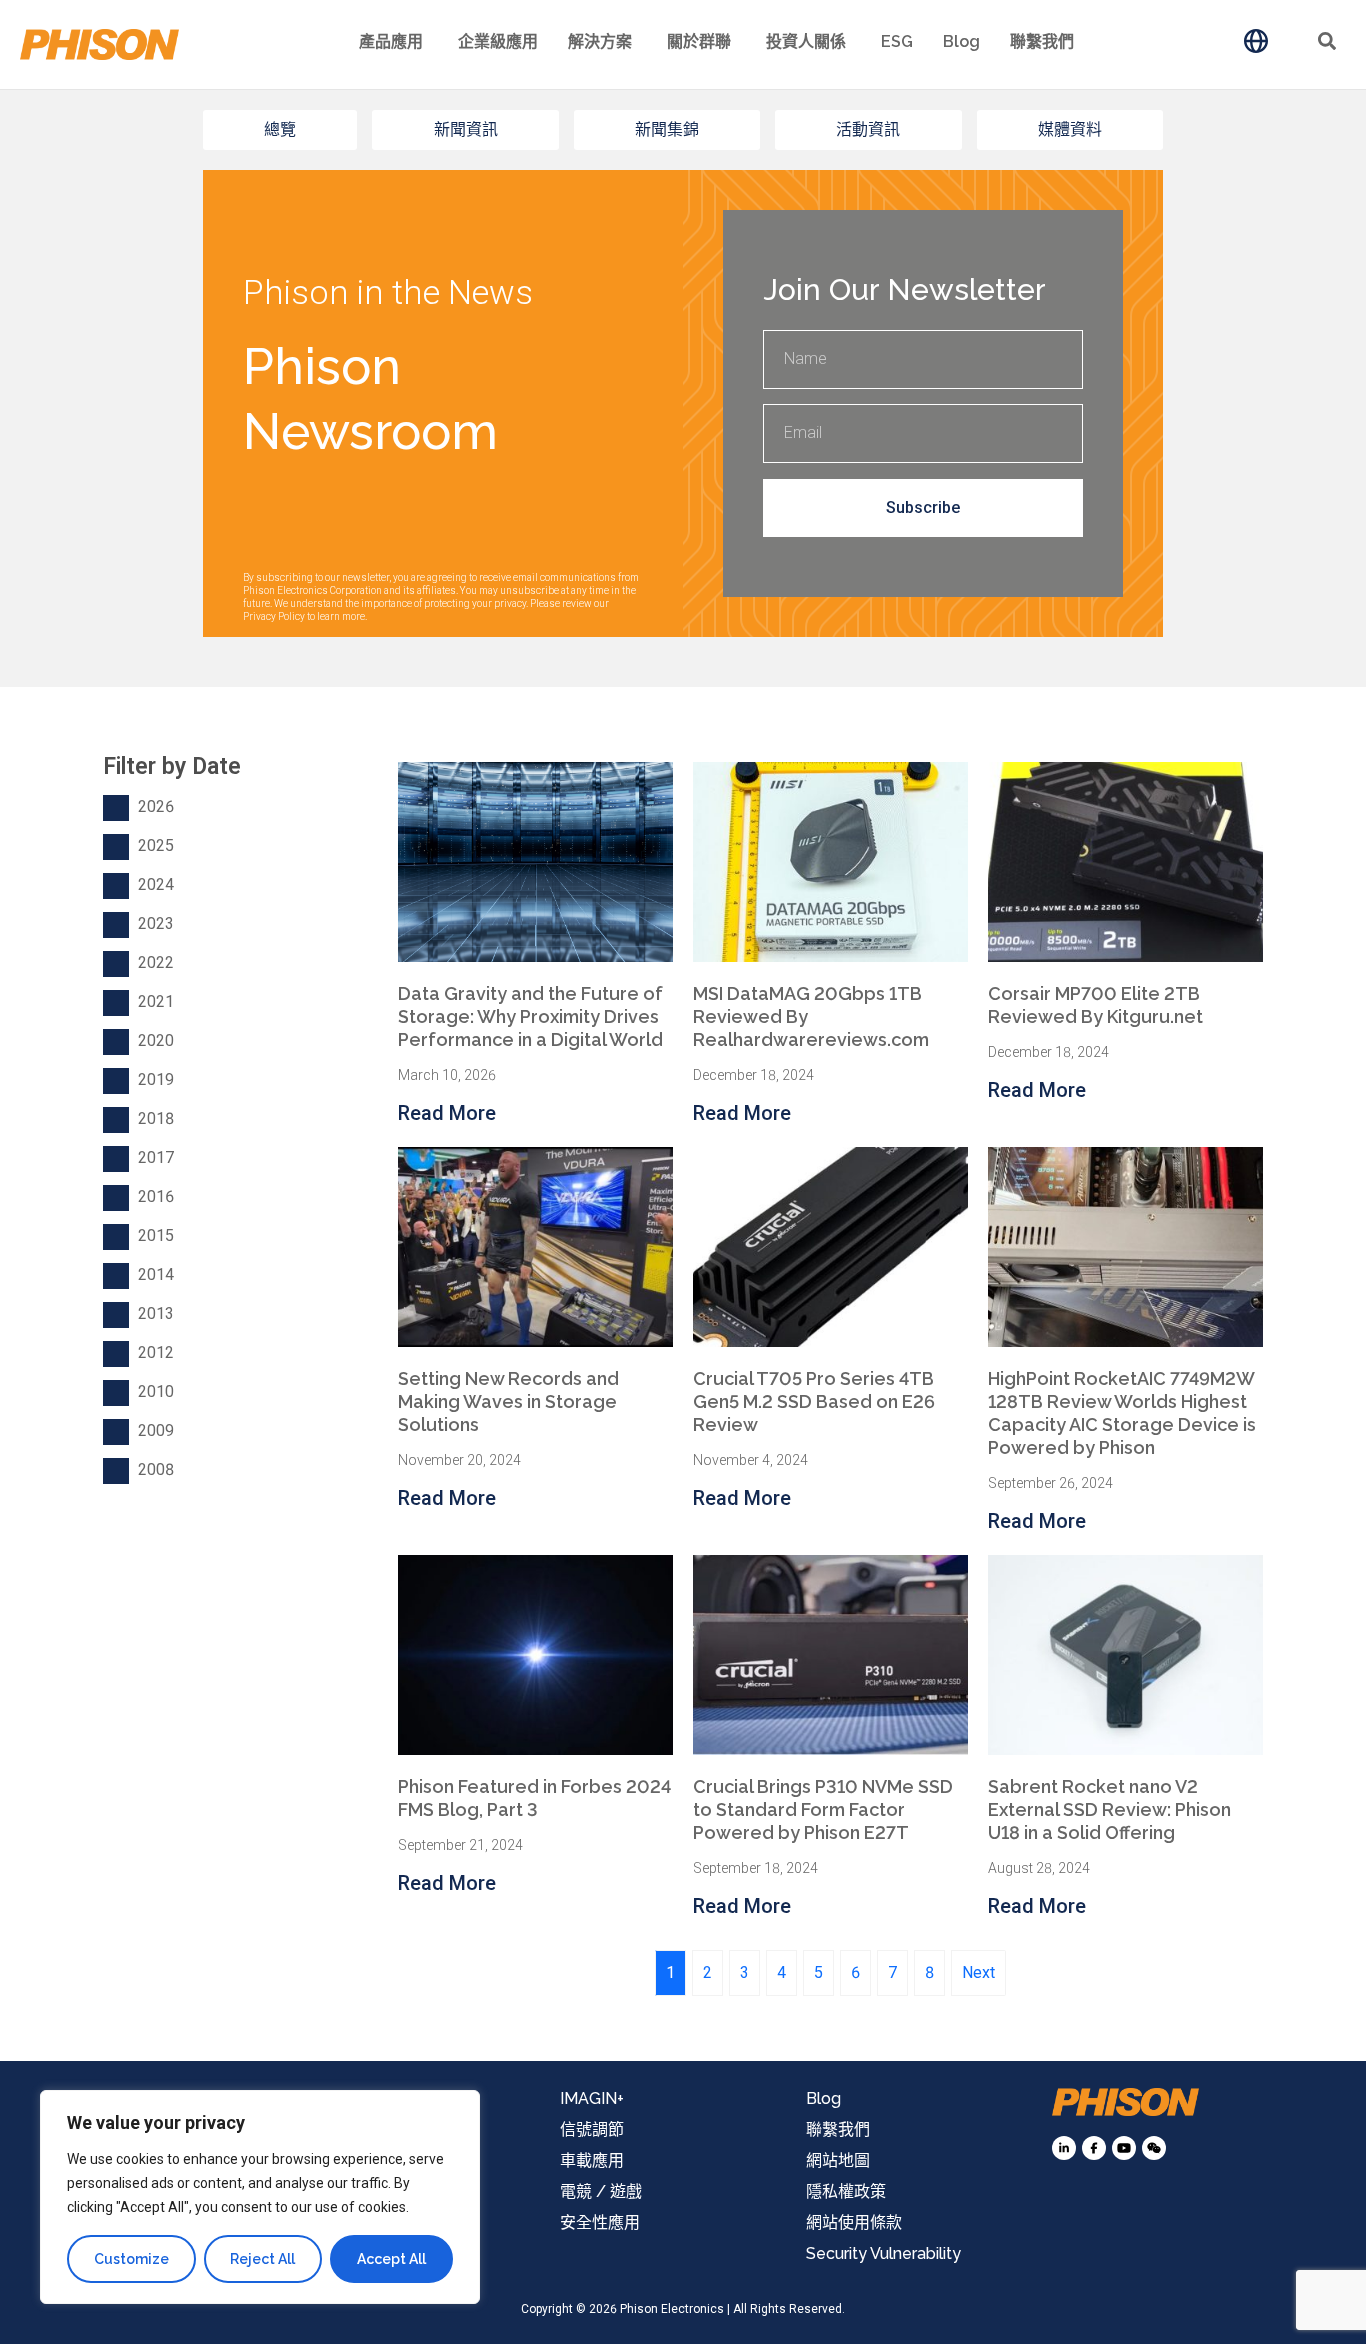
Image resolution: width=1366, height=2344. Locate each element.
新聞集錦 (667, 129)
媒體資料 (1070, 129)
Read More (447, 1113)
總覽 (280, 129)
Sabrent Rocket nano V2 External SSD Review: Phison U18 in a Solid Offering (1109, 1809)
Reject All (262, 2259)
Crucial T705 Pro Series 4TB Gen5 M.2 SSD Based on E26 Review (814, 1401)
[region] (260, 2197)
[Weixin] (1154, 2148)
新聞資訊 (466, 129)
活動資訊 (868, 129)
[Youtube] (1124, 2148)
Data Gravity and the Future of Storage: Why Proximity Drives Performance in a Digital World (530, 1016)
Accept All (391, 2259)
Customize (131, 2259)
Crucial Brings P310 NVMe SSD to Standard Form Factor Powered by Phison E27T (823, 1809)
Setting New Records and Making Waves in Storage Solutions (508, 1401)
